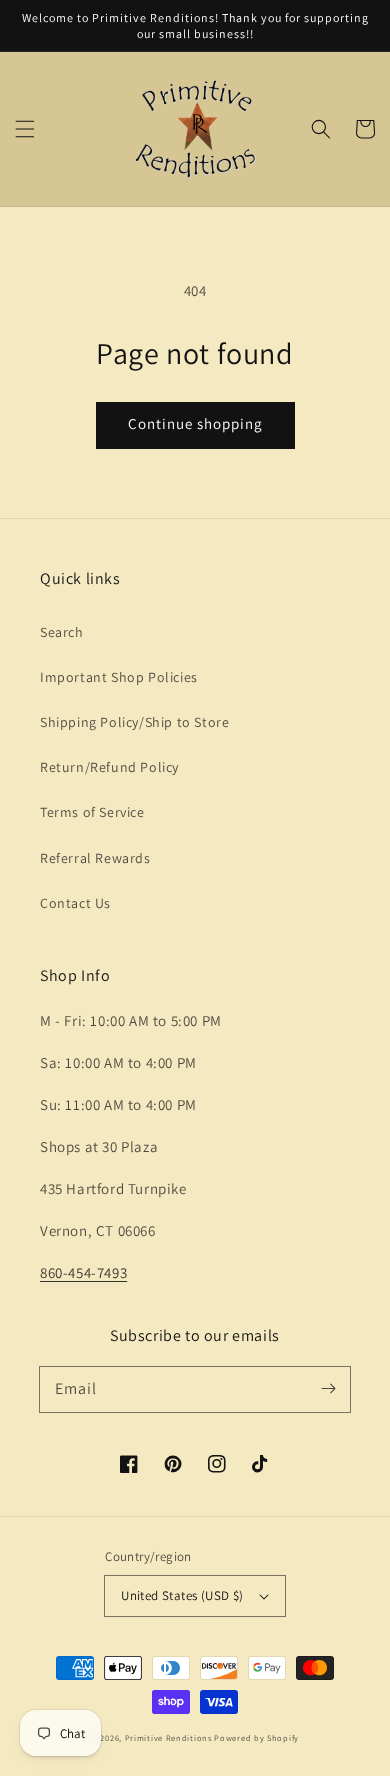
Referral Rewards (95, 858)
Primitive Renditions (168, 1737)
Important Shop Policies (119, 677)
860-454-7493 (83, 1272)
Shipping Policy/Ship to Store (134, 722)
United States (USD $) (182, 1595)
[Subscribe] (328, 1389)
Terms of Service (92, 812)
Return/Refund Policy (109, 767)
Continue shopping (195, 423)
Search (62, 632)
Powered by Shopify (256, 1737)
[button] (25, 129)
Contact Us (75, 903)
